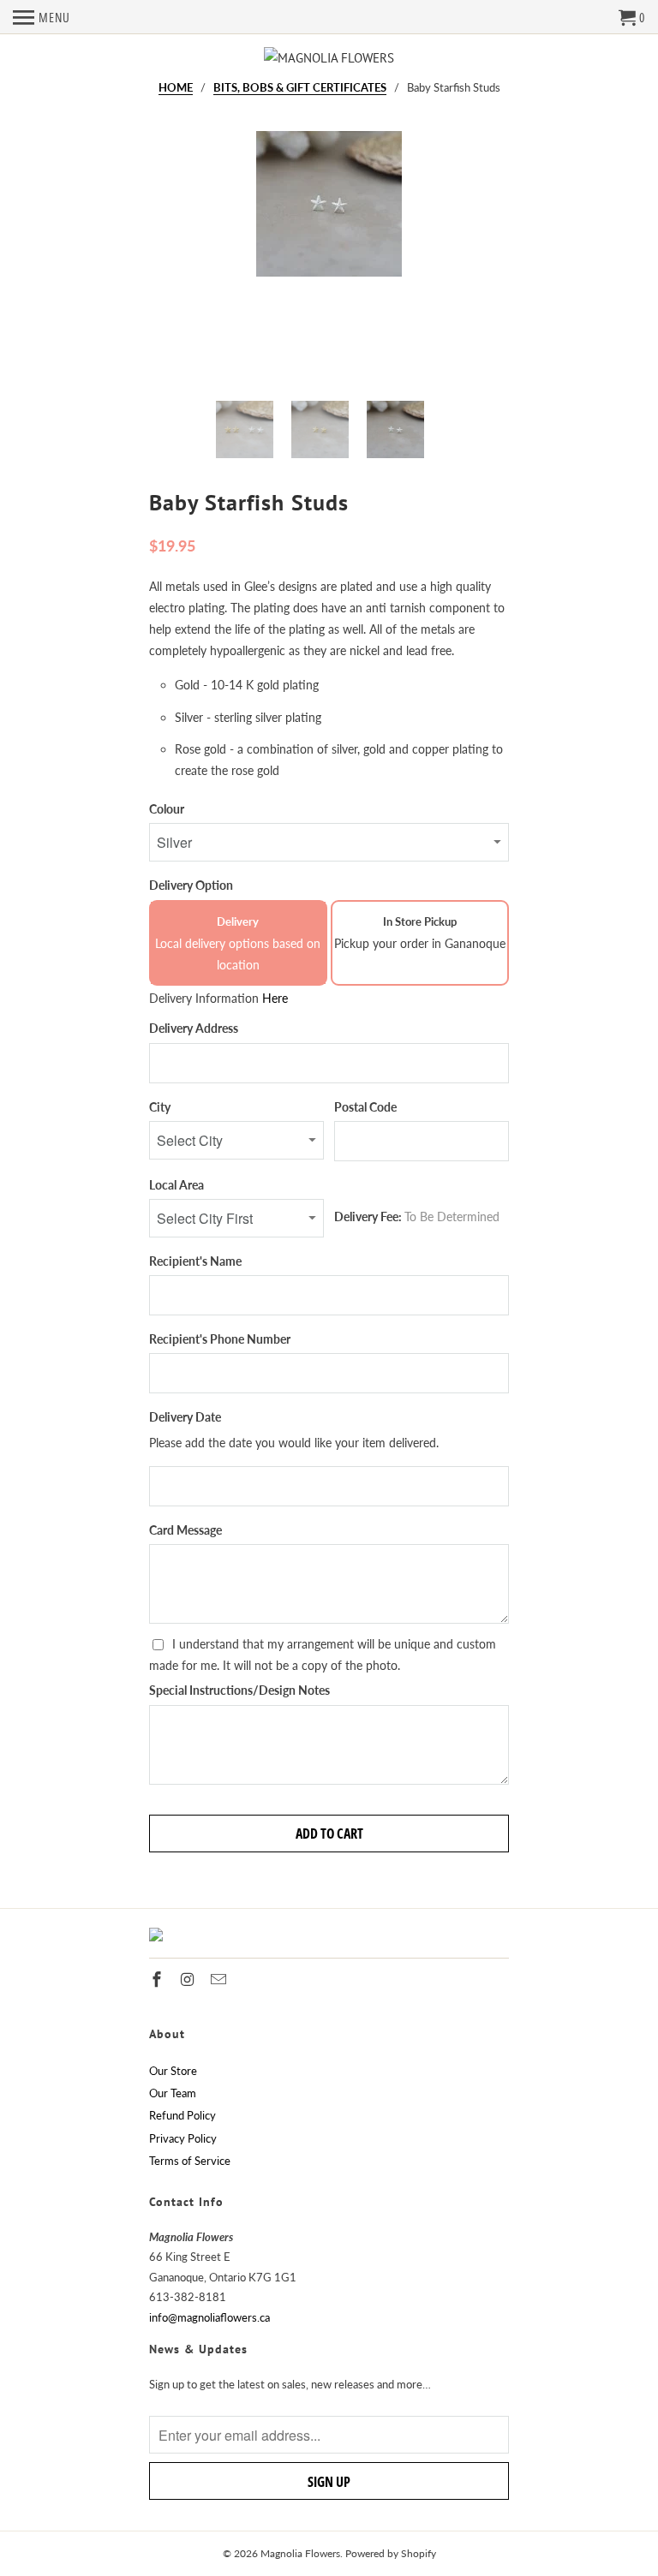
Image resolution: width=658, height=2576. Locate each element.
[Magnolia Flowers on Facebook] (159, 1979)
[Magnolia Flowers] (329, 58)
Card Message (185, 1530)
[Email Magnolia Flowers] (220, 1979)
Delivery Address (194, 1028)
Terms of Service (190, 2161)
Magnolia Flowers (300, 2553)
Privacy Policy (183, 2138)
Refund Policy (182, 2115)
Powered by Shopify (391, 2553)
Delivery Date (185, 1417)
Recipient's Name (195, 1261)
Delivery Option (191, 885)
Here (275, 998)
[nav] (42, 17)
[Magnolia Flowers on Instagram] (189, 1979)
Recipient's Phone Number (220, 1339)
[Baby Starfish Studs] (329, 259)
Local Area (176, 1185)
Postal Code (365, 1107)
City (160, 1107)
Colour (167, 809)
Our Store (173, 2071)
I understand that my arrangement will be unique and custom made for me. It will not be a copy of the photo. (323, 1655)
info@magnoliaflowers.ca (209, 2317)
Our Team (173, 2093)
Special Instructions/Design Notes (239, 1690)
